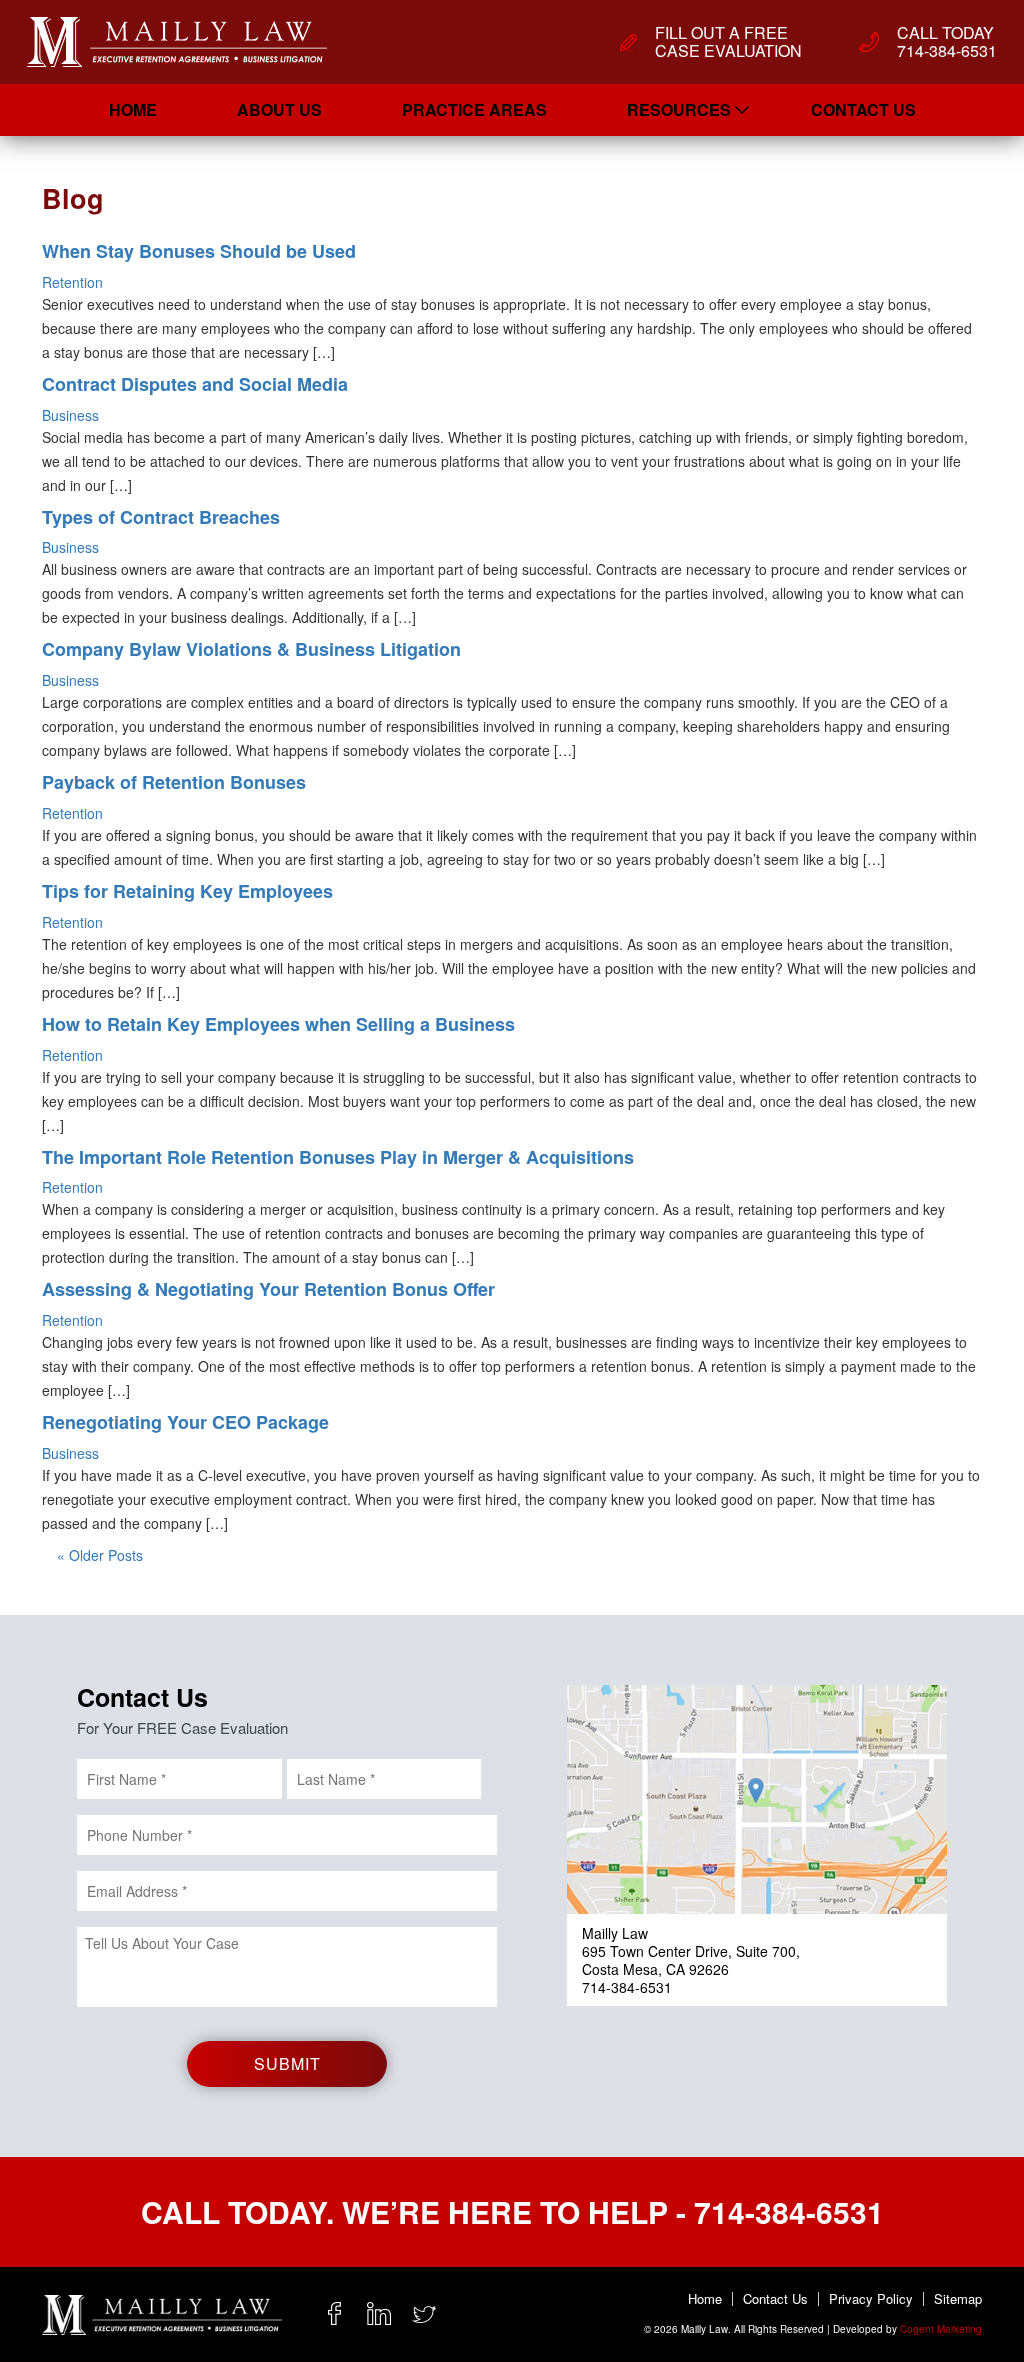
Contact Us (863, 109)
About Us (279, 109)
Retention (72, 282)
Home (133, 109)
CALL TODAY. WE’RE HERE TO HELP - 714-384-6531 (512, 2212)
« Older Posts (100, 1555)
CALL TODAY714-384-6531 (947, 42)
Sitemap (958, 2299)
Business (70, 415)
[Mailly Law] (177, 42)
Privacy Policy (871, 2299)
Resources (679, 109)
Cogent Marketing (941, 2329)
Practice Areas (474, 109)
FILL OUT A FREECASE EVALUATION (728, 42)
